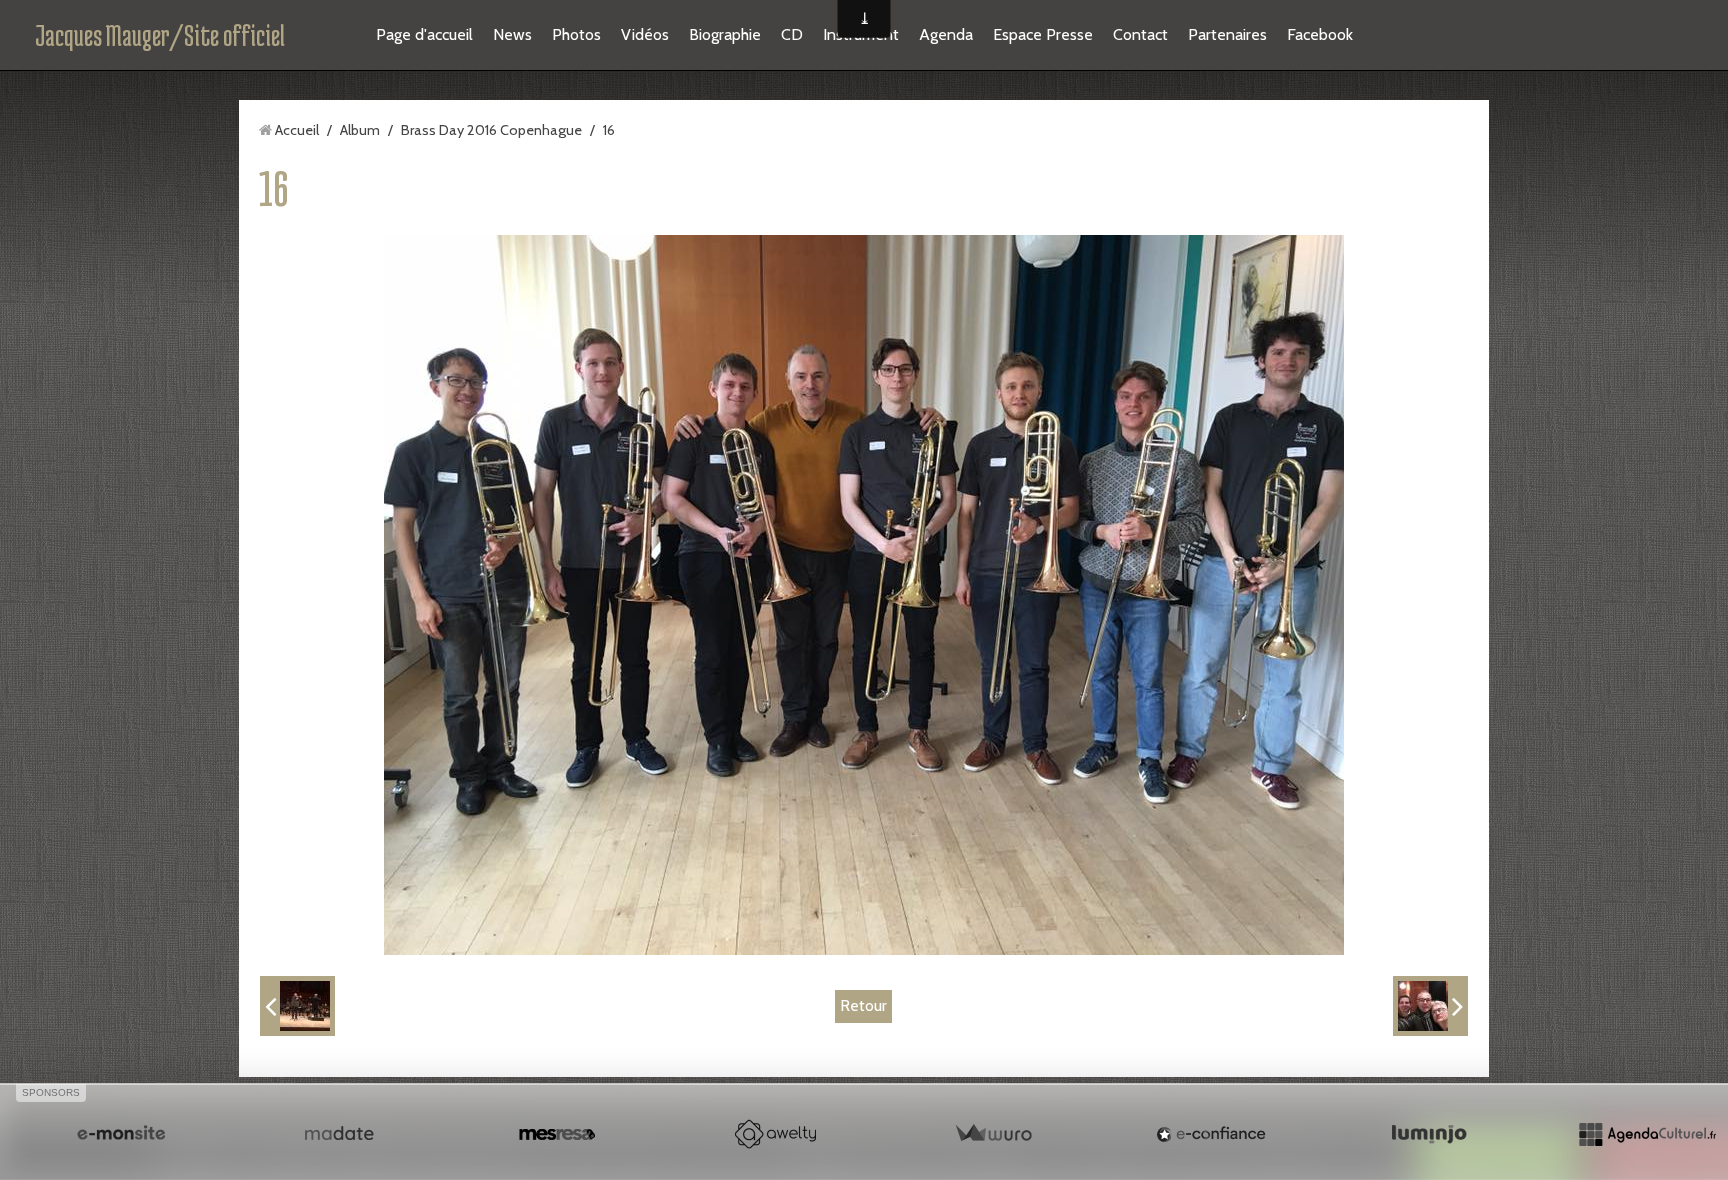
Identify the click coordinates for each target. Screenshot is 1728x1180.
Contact (1140, 34)
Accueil (297, 130)
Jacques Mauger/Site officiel (160, 35)
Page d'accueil (424, 34)
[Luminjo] (1429, 1134)
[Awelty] (775, 1134)
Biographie (725, 34)
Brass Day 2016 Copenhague (491, 130)
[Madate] (339, 1134)
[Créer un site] (121, 1134)
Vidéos (645, 34)
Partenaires (1227, 34)
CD (792, 34)
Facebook (1320, 34)
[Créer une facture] (993, 1134)
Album (360, 130)
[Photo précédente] (297, 1006)
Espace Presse (1043, 34)
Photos (576, 34)
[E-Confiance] (1211, 1134)
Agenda (946, 34)
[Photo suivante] (1430, 1006)
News (512, 34)
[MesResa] (557, 1134)
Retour (863, 1005)
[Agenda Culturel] (1647, 1134)
